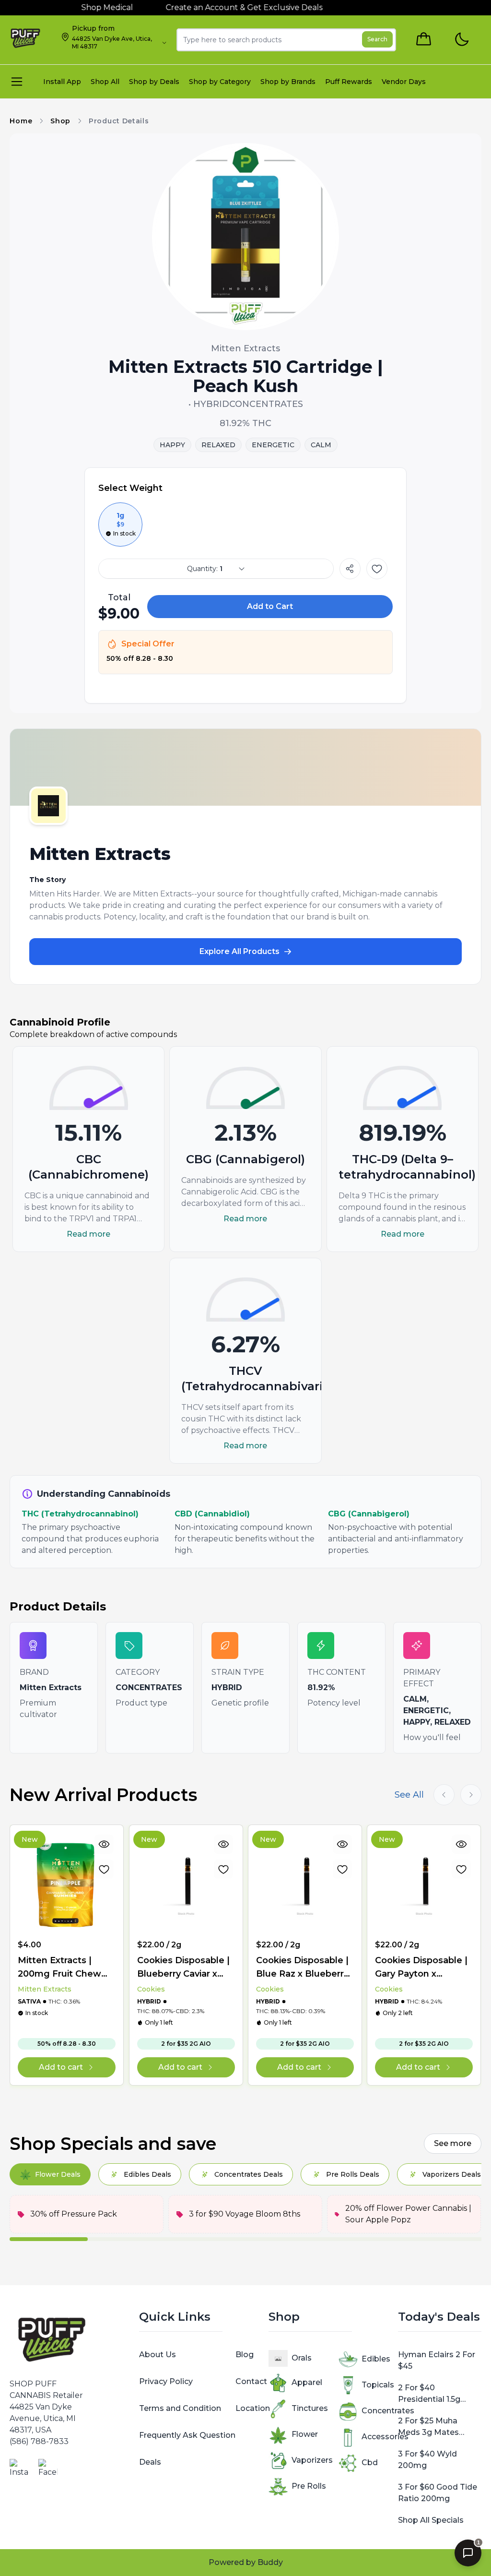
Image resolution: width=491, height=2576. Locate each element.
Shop (60, 121)
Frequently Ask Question (187, 2435)
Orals (302, 2358)
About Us (158, 2355)
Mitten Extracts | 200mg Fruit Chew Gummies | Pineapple (65, 1968)
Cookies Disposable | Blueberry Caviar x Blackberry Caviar (183, 1968)
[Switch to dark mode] (462, 40)
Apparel (307, 2382)
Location (253, 2408)
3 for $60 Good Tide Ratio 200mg (438, 2493)
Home (21, 121)
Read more (88, 1234)
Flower (305, 2434)
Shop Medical (50, 7)
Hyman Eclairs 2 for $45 (437, 2360)
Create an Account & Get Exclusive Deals (187, 7)
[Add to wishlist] (377, 569)
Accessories (385, 2437)
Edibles (376, 2359)
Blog (245, 2355)
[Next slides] (471, 1795)
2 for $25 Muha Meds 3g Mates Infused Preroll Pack (437, 2427)
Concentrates (388, 2411)
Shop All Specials (431, 2520)
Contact (251, 2381)
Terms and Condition (180, 2408)
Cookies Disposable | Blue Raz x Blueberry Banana (302, 1968)
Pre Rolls (309, 2486)
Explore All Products (240, 951)
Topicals (378, 2385)
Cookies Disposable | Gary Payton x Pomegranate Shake (421, 1968)
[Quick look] (105, 1844)
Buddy (270, 2562)
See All (409, 1795)
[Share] (350, 569)
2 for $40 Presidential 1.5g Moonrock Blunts (432, 2394)
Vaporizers (312, 2460)
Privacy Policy (166, 2381)
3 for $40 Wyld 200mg (427, 2460)
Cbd (370, 2463)
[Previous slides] (444, 1795)
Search (377, 39)
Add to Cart (270, 606)
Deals (150, 2462)
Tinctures (310, 2408)
